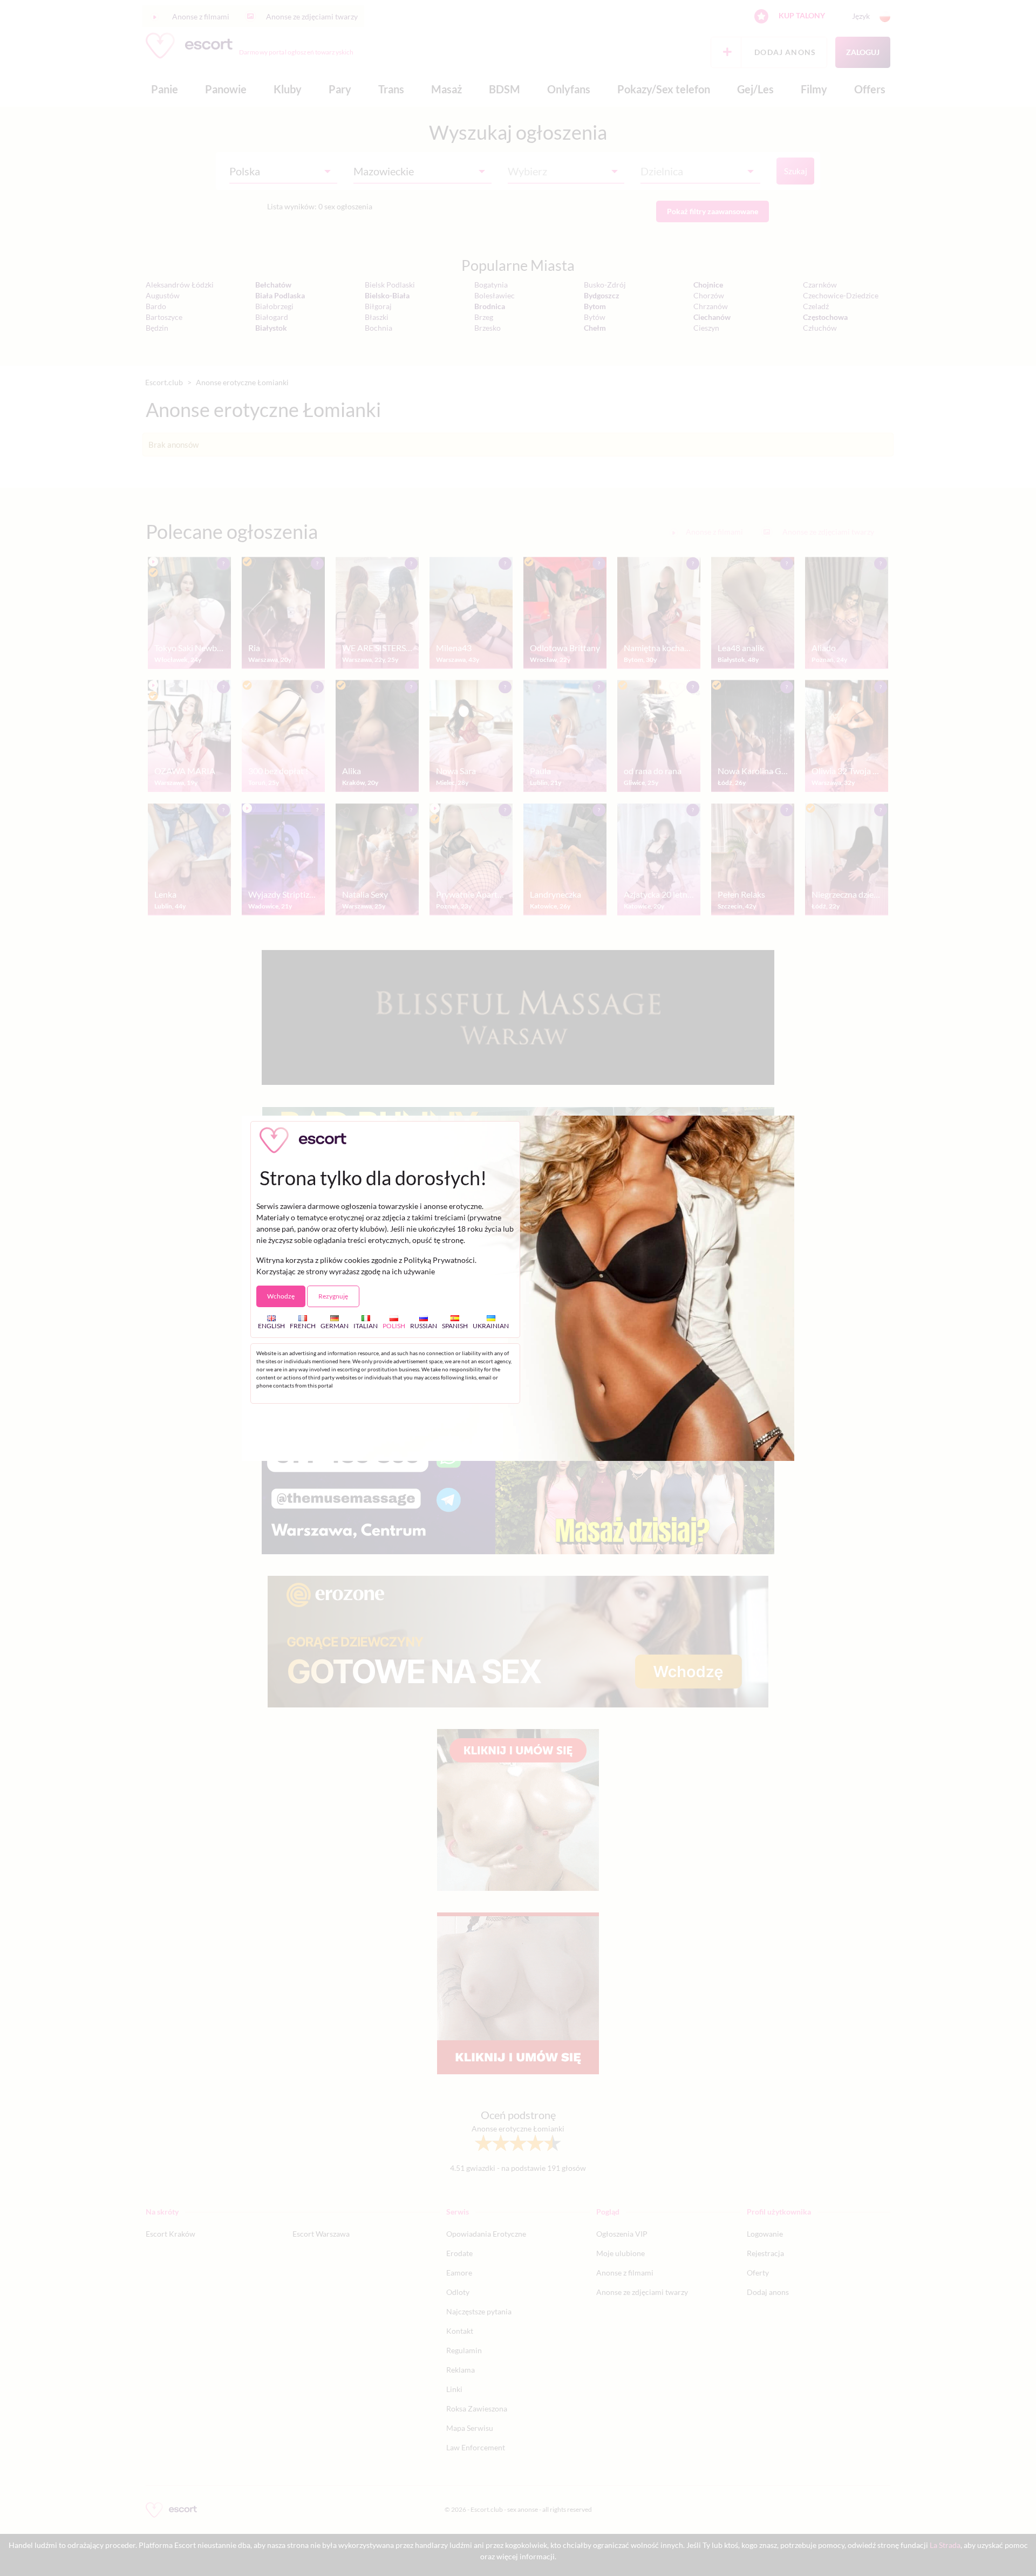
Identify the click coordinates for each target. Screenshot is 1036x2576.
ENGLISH (271, 1325)
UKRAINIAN (491, 1325)
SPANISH (455, 1325)
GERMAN (335, 1325)
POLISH (394, 1325)
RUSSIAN (424, 1325)
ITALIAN (366, 1325)
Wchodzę (281, 1296)
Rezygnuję (333, 1296)
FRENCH (303, 1325)
